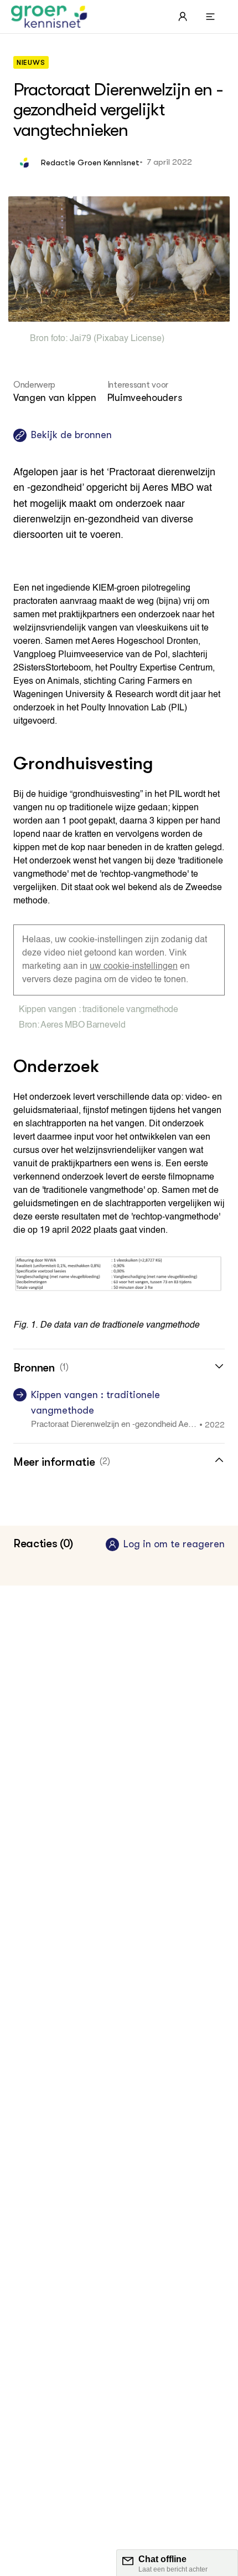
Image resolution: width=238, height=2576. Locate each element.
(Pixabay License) (128, 339)
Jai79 (81, 339)
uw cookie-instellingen (134, 967)
